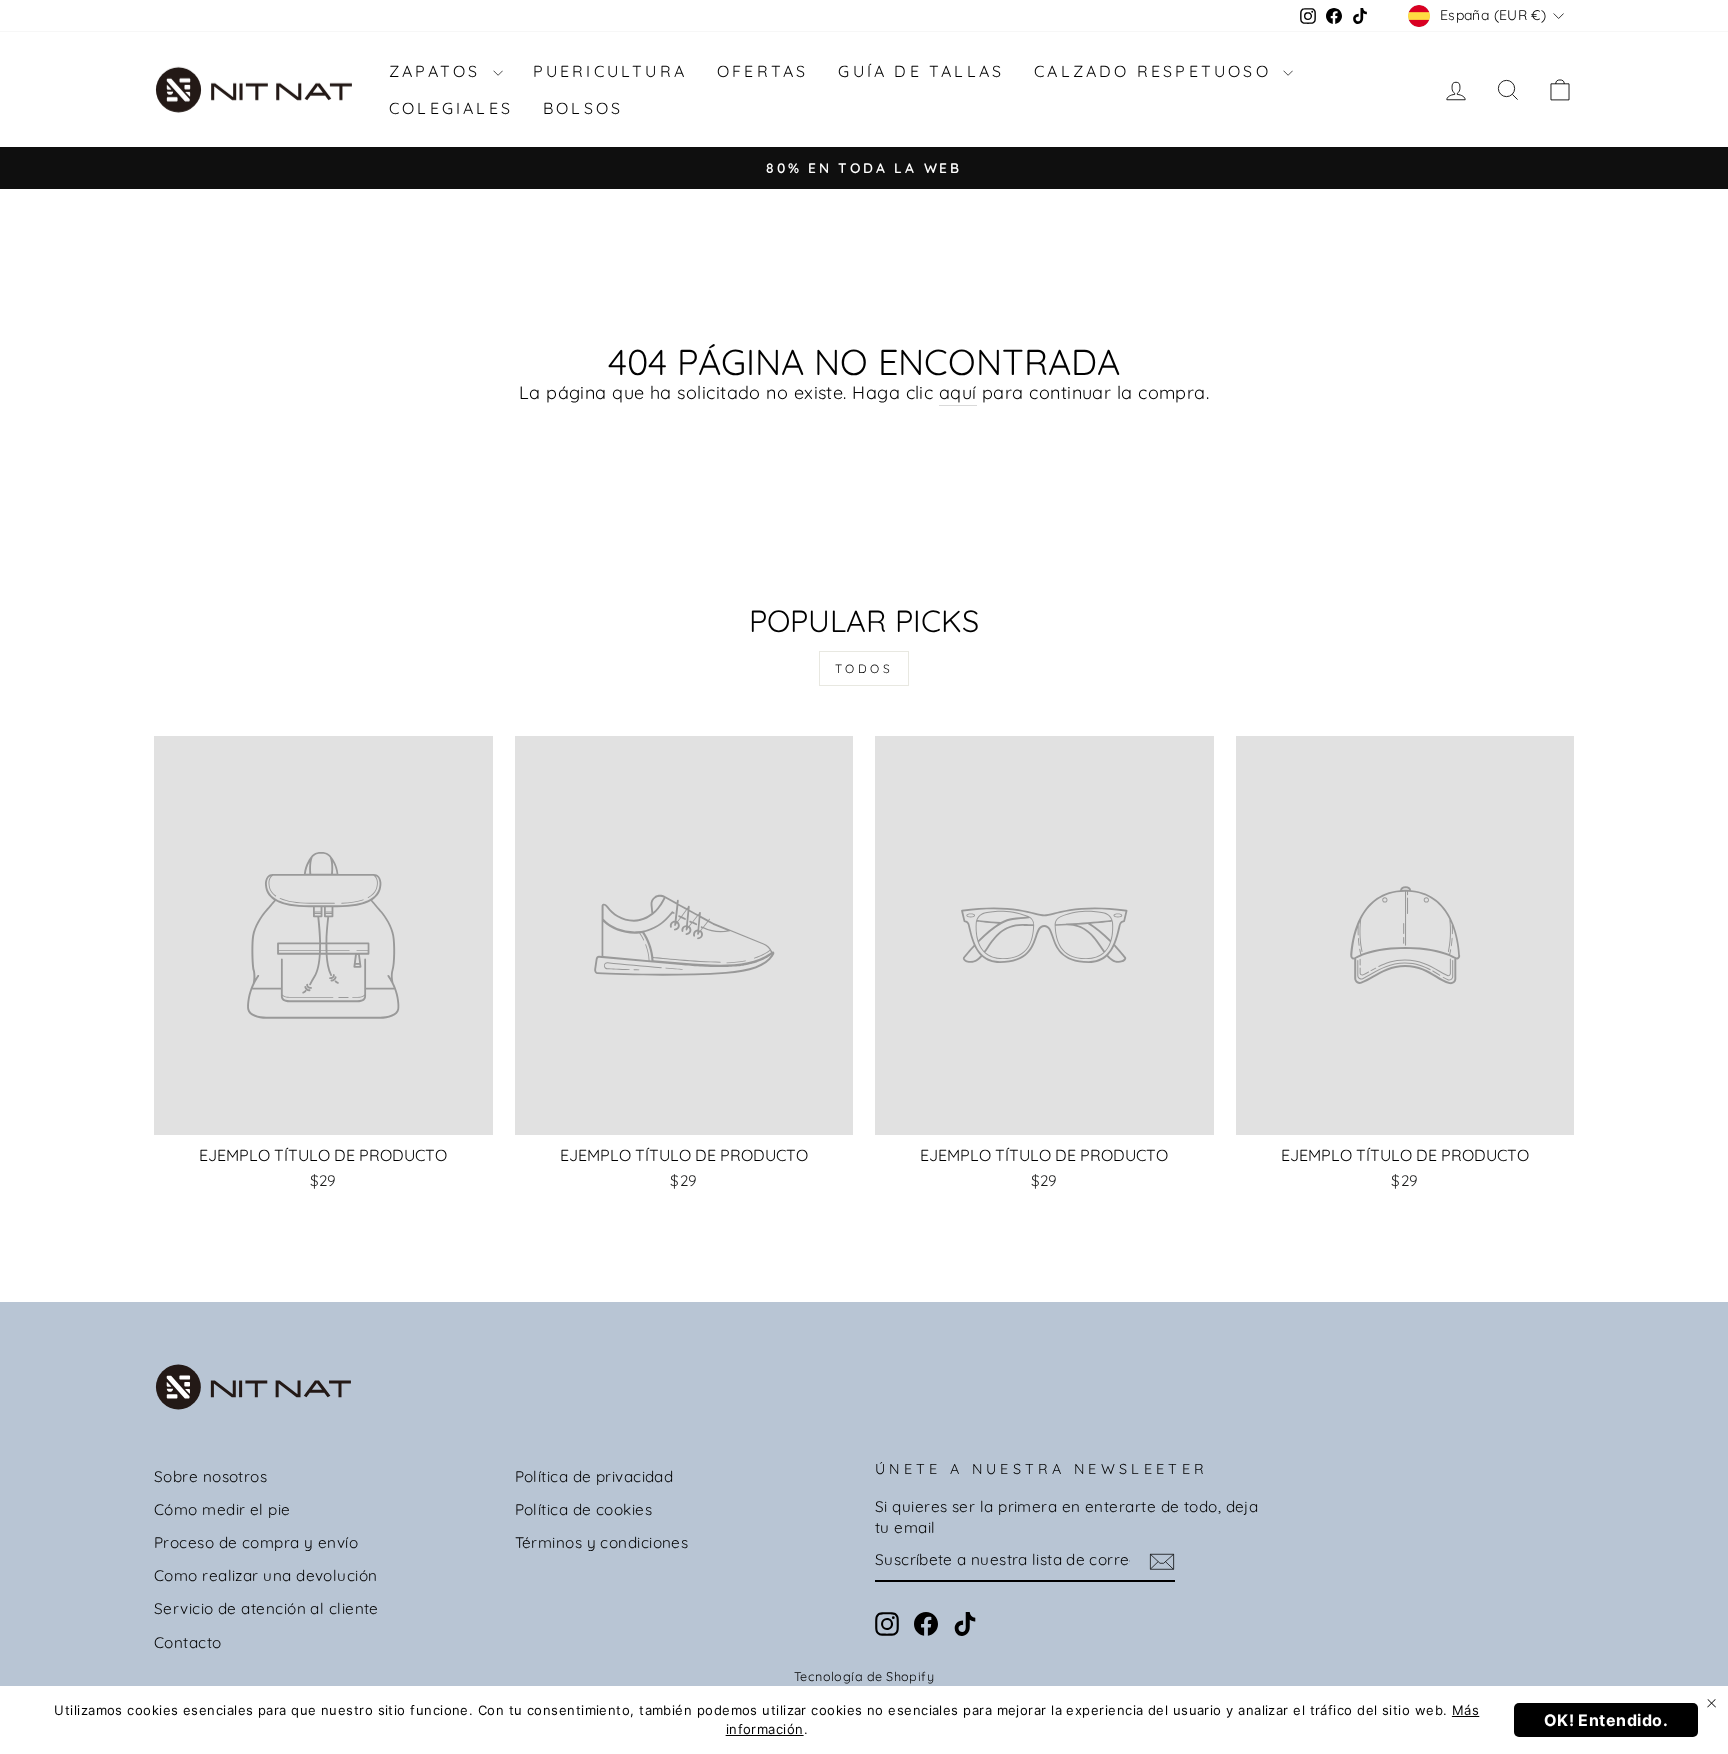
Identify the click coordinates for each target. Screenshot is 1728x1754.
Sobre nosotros (210, 1476)
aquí (958, 392)
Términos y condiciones (602, 1542)
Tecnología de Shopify (864, 1676)
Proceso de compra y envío (256, 1542)
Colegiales (451, 108)
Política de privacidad (594, 1476)
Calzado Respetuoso (1156, 71)
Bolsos (583, 108)
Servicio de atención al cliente (266, 1608)
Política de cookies (584, 1509)
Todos (864, 668)
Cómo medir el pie (222, 1509)
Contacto (188, 1642)
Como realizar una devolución (266, 1575)
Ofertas (762, 71)
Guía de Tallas (921, 71)
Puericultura (610, 71)
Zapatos (438, 71)
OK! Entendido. (1606, 1720)
